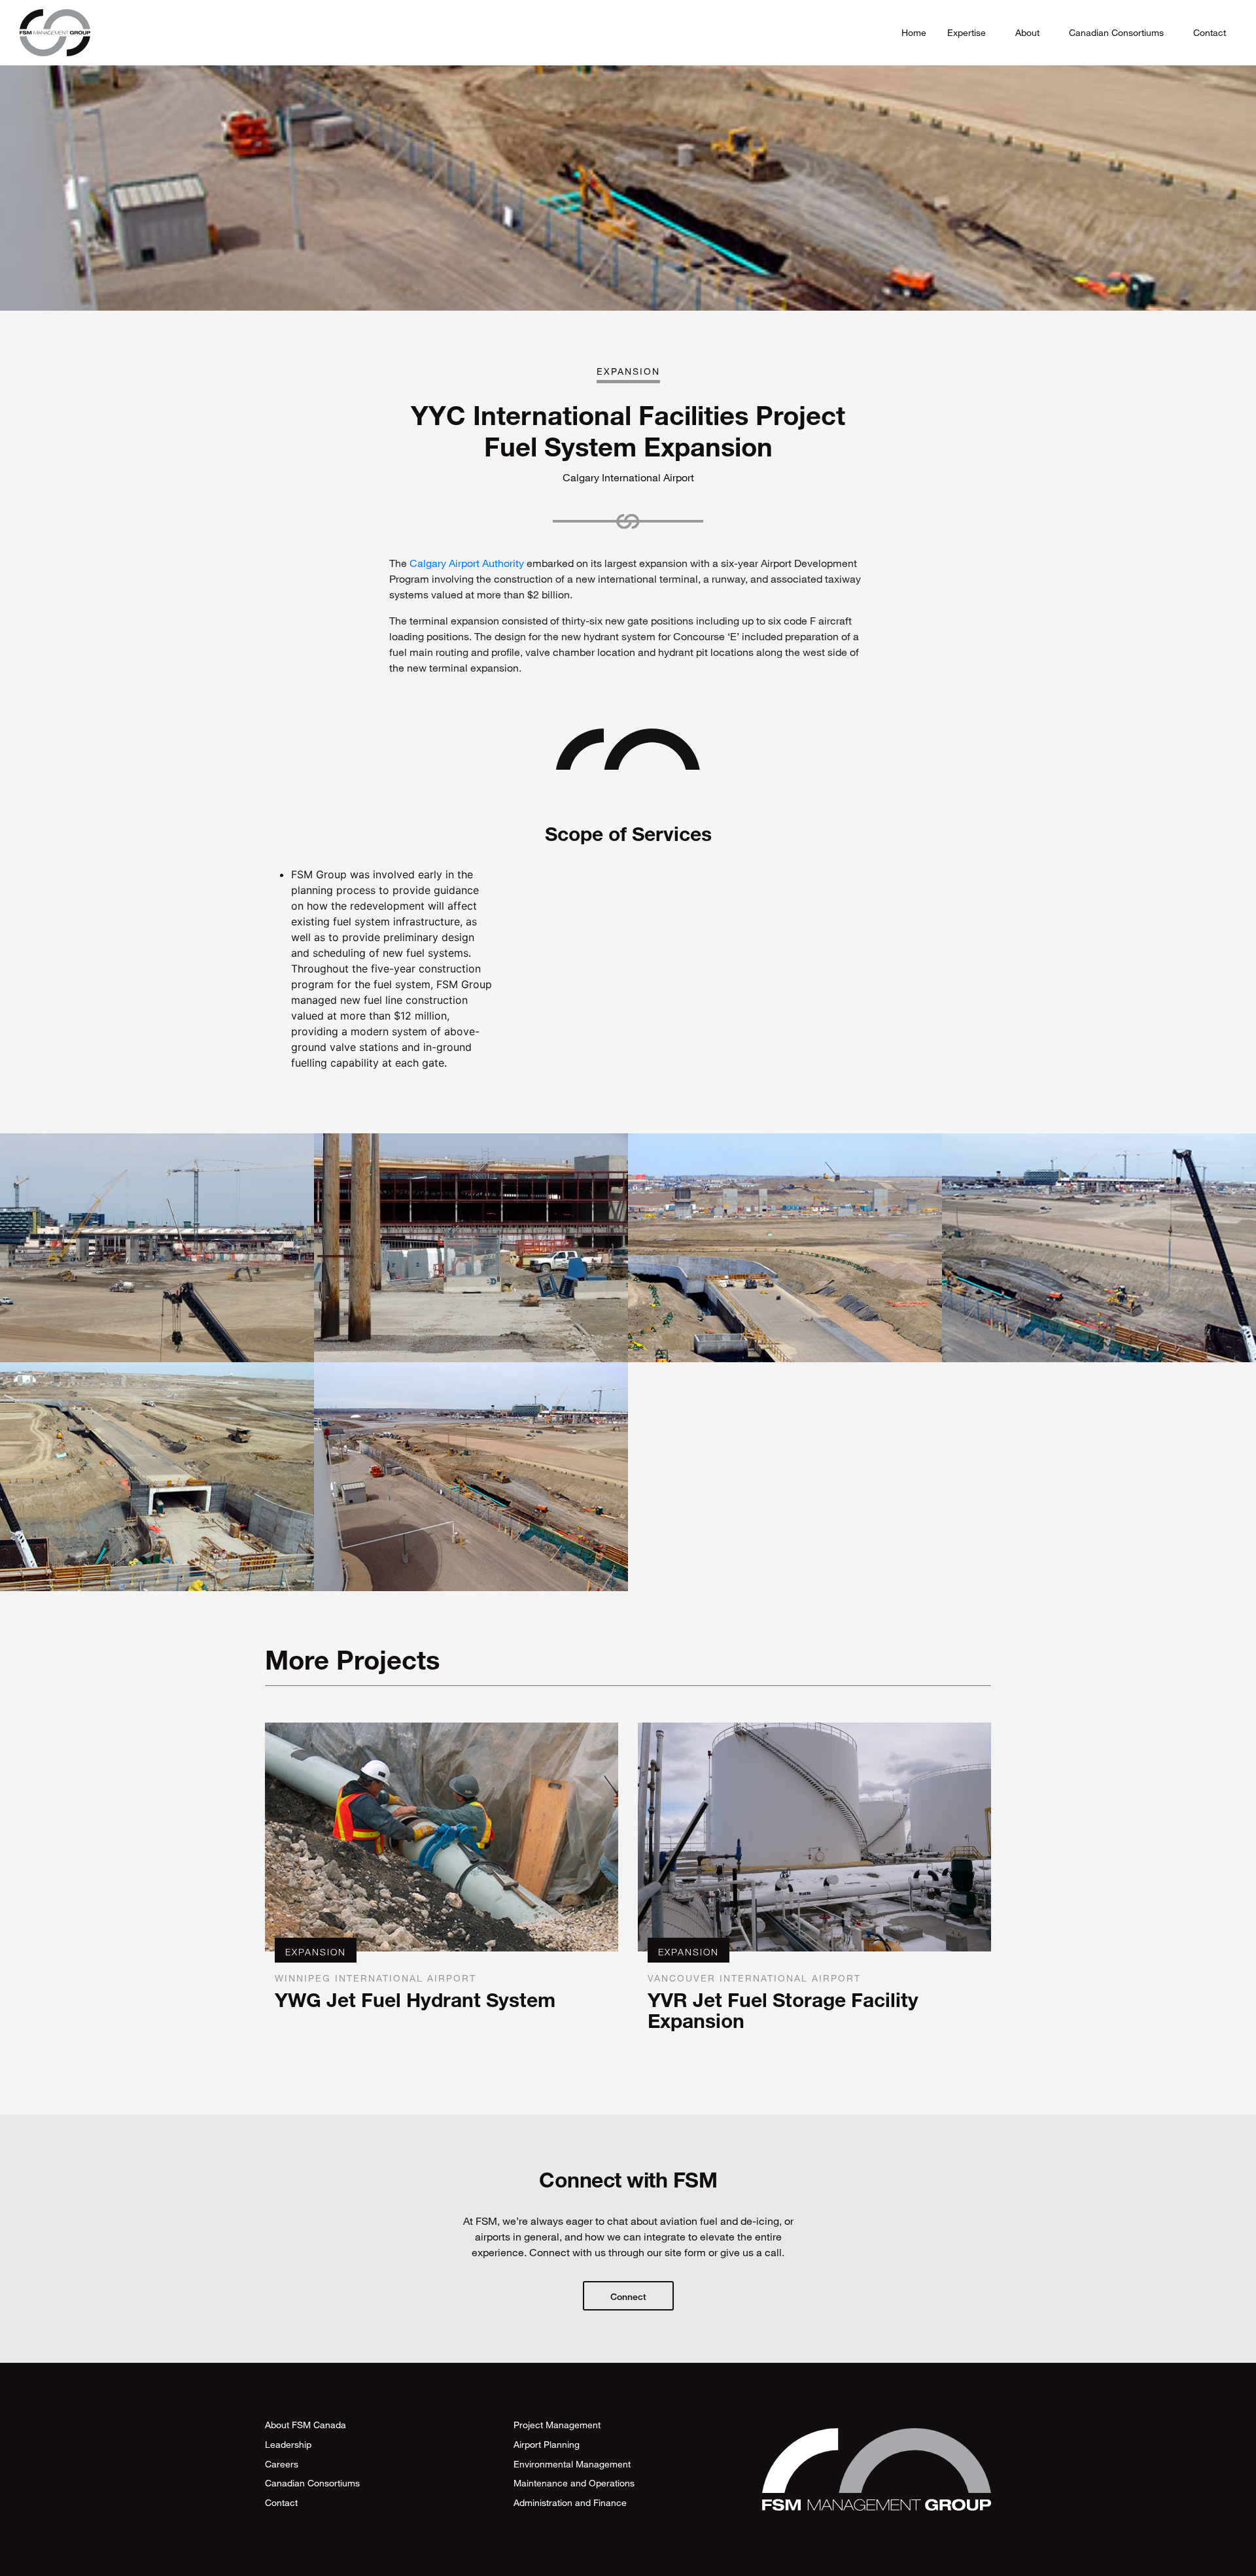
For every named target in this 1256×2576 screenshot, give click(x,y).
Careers (282, 2464)
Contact (1210, 32)
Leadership (288, 2444)
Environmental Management (572, 2464)
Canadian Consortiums (312, 2483)
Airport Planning (547, 2444)
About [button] (1029, 32)
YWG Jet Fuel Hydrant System (415, 2000)
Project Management (557, 2425)
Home (914, 32)
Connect (628, 2296)
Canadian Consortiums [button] (1118, 32)
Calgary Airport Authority (467, 563)
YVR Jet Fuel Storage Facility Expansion (783, 2010)
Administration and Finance (570, 2502)
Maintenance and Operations (574, 2483)
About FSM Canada (305, 2425)
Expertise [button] (968, 32)
